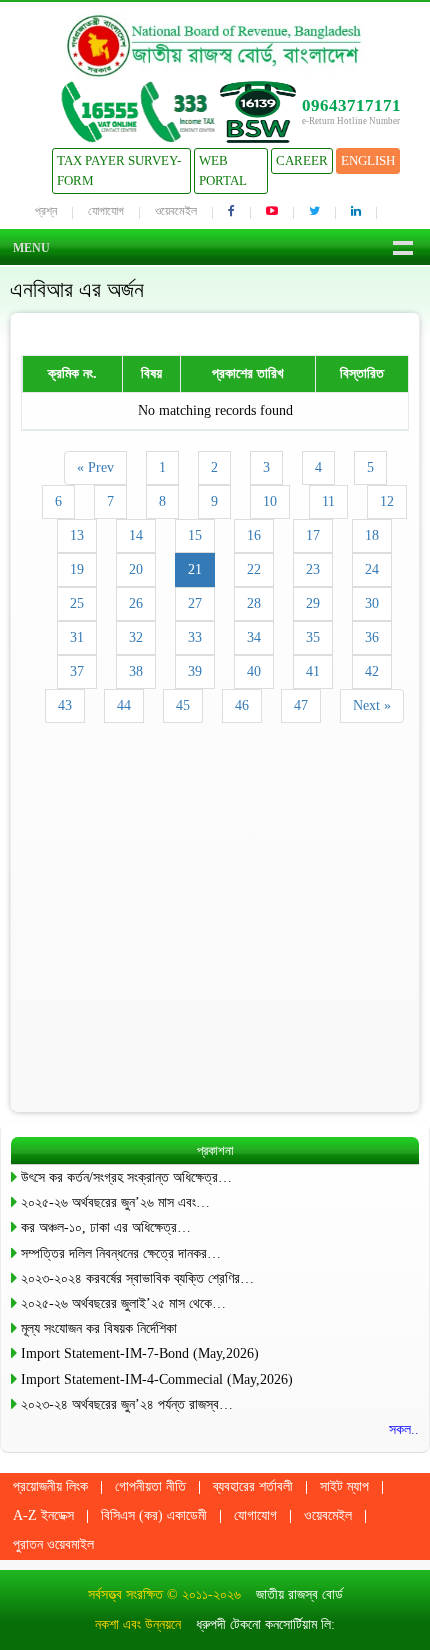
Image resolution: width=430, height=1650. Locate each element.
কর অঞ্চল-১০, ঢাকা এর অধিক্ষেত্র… (106, 1227)
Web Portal (223, 170)
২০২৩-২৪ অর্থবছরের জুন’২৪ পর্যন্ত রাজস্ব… (127, 1404)
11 (328, 501)
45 (183, 705)
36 (372, 637)
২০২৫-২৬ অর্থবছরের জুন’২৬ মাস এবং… (115, 1202)
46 (242, 705)
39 (195, 671)
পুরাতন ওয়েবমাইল (53, 1544)
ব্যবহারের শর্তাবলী (253, 1486)
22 (254, 569)
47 (301, 705)
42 (372, 671)
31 (77, 637)
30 (372, 603)
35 (313, 637)
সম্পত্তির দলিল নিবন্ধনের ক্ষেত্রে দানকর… (121, 1253)
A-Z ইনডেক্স (43, 1515)
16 (254, 535)
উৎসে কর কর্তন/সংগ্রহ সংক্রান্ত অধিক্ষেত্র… (126, 1177)
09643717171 (351, 105)
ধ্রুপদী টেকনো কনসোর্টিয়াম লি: (265, 1624)
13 (77, 535)
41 (313, 671)
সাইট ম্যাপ (344, 1486)
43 (65, 705)
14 (136, 535)
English (368, 160)
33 (195, 637)
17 (313, 535)
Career (302, 160)
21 (195, 569)
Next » (372, 705)
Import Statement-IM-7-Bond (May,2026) (140, 1353)
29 (313, 603)
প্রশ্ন (46, 211)
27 (195, 603)
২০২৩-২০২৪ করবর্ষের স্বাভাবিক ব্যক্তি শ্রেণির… (137, 1278)
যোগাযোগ (106, 211)
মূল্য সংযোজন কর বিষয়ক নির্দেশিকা (99, 1328)
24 (372, 569)
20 (136, 569)
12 (387, 501)
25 (77, 603)
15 (195, 535)
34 (254, 637)
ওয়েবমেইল (176, 211)
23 (313, 569)
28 (254, 603)
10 (270, 501)
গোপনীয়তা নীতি (150, 1486)
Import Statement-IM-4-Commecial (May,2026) (157, 1379)
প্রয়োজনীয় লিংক (50, 1486)
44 (124, 705)
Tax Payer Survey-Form (119, 170)
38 (136, 671)
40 (254, 671)
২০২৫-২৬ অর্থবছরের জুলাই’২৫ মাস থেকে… (123, 1303)
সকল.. (404, 1429)
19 (77, 569)
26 (136, 603)
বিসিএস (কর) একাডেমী (154, 1515)
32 (136, 637)
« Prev (95, 467)
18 (372, 535)
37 (77, 671)
